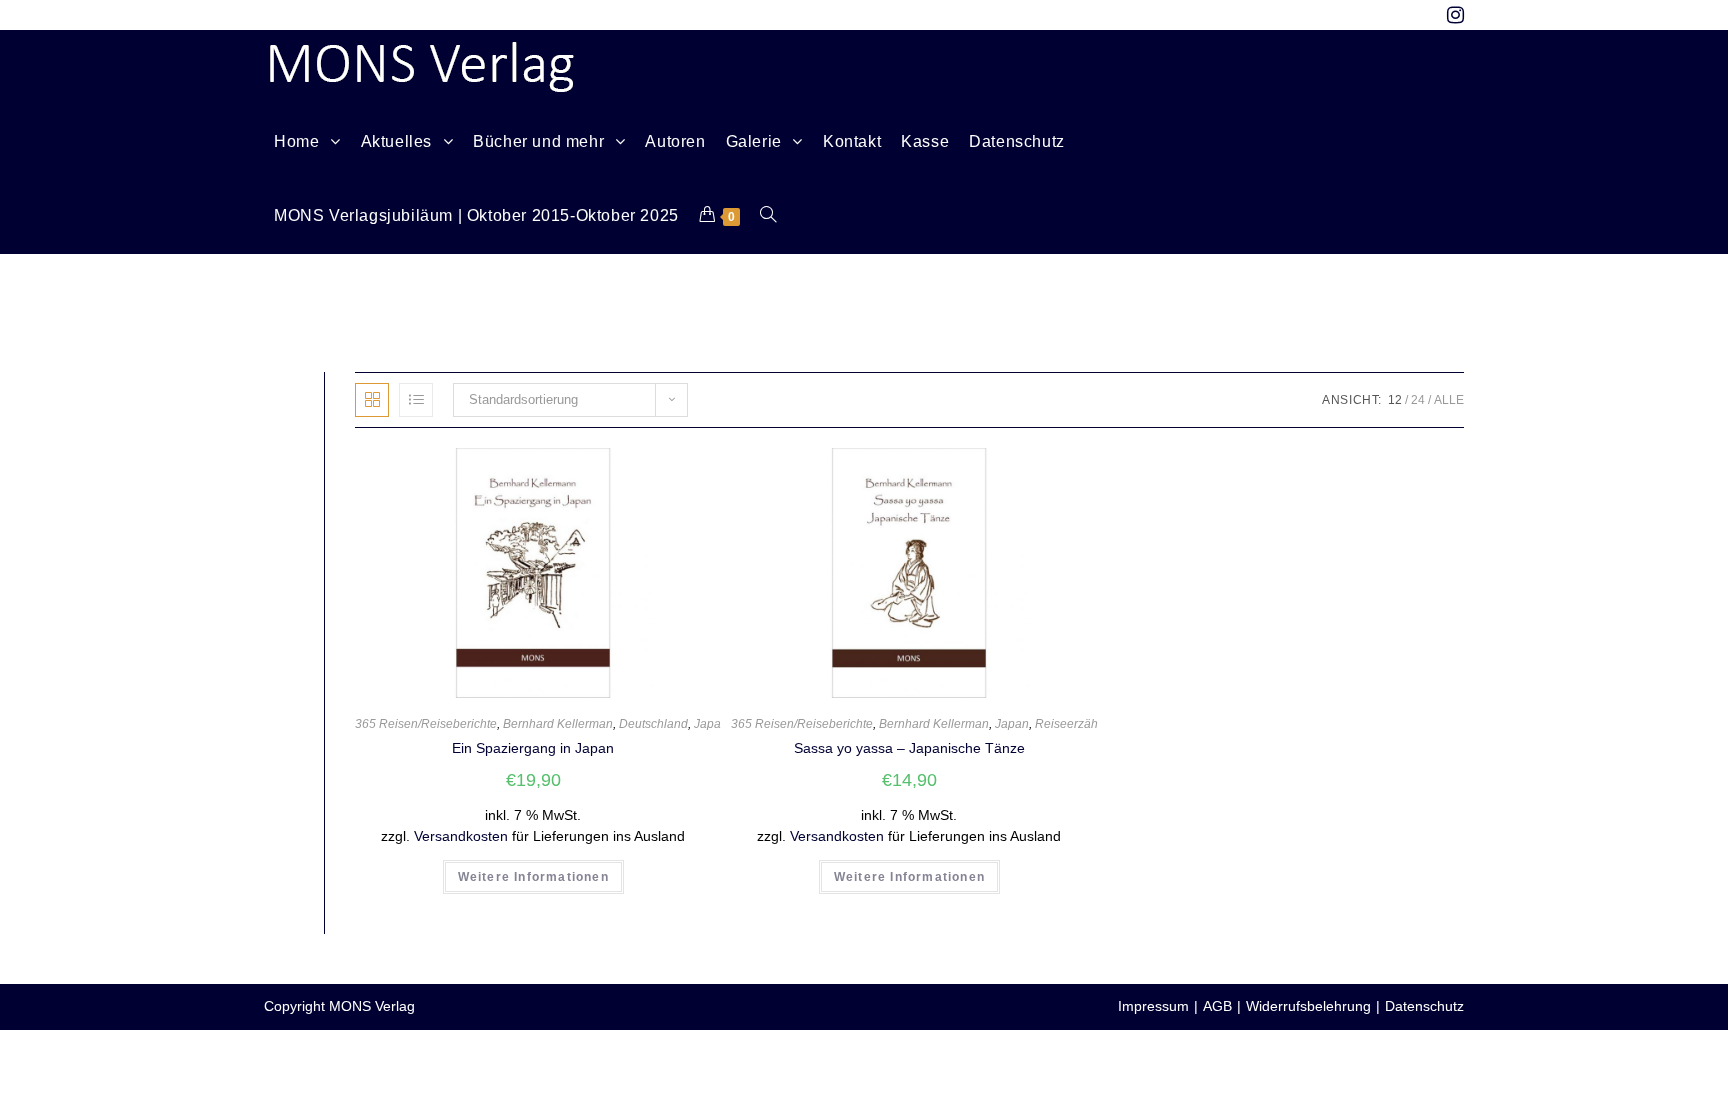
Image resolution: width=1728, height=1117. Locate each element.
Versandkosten (461, 836)
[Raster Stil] (372, 400)
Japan (711, 724)
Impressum (1153, 1006)
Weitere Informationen (533, 877)
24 (1418, 400)
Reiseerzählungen (1085, 724)
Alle (1449, 400)
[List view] (416, 400)
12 (1395, 400)
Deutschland (653, 724)
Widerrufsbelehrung (1308, 1006)
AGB (1217, 1006)
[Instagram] (1450, 15)
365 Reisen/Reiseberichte (426, 724)
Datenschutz (1424, 1006)
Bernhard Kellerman (558, 724)
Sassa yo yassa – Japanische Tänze (909, 748)
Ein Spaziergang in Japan (533, 748)
